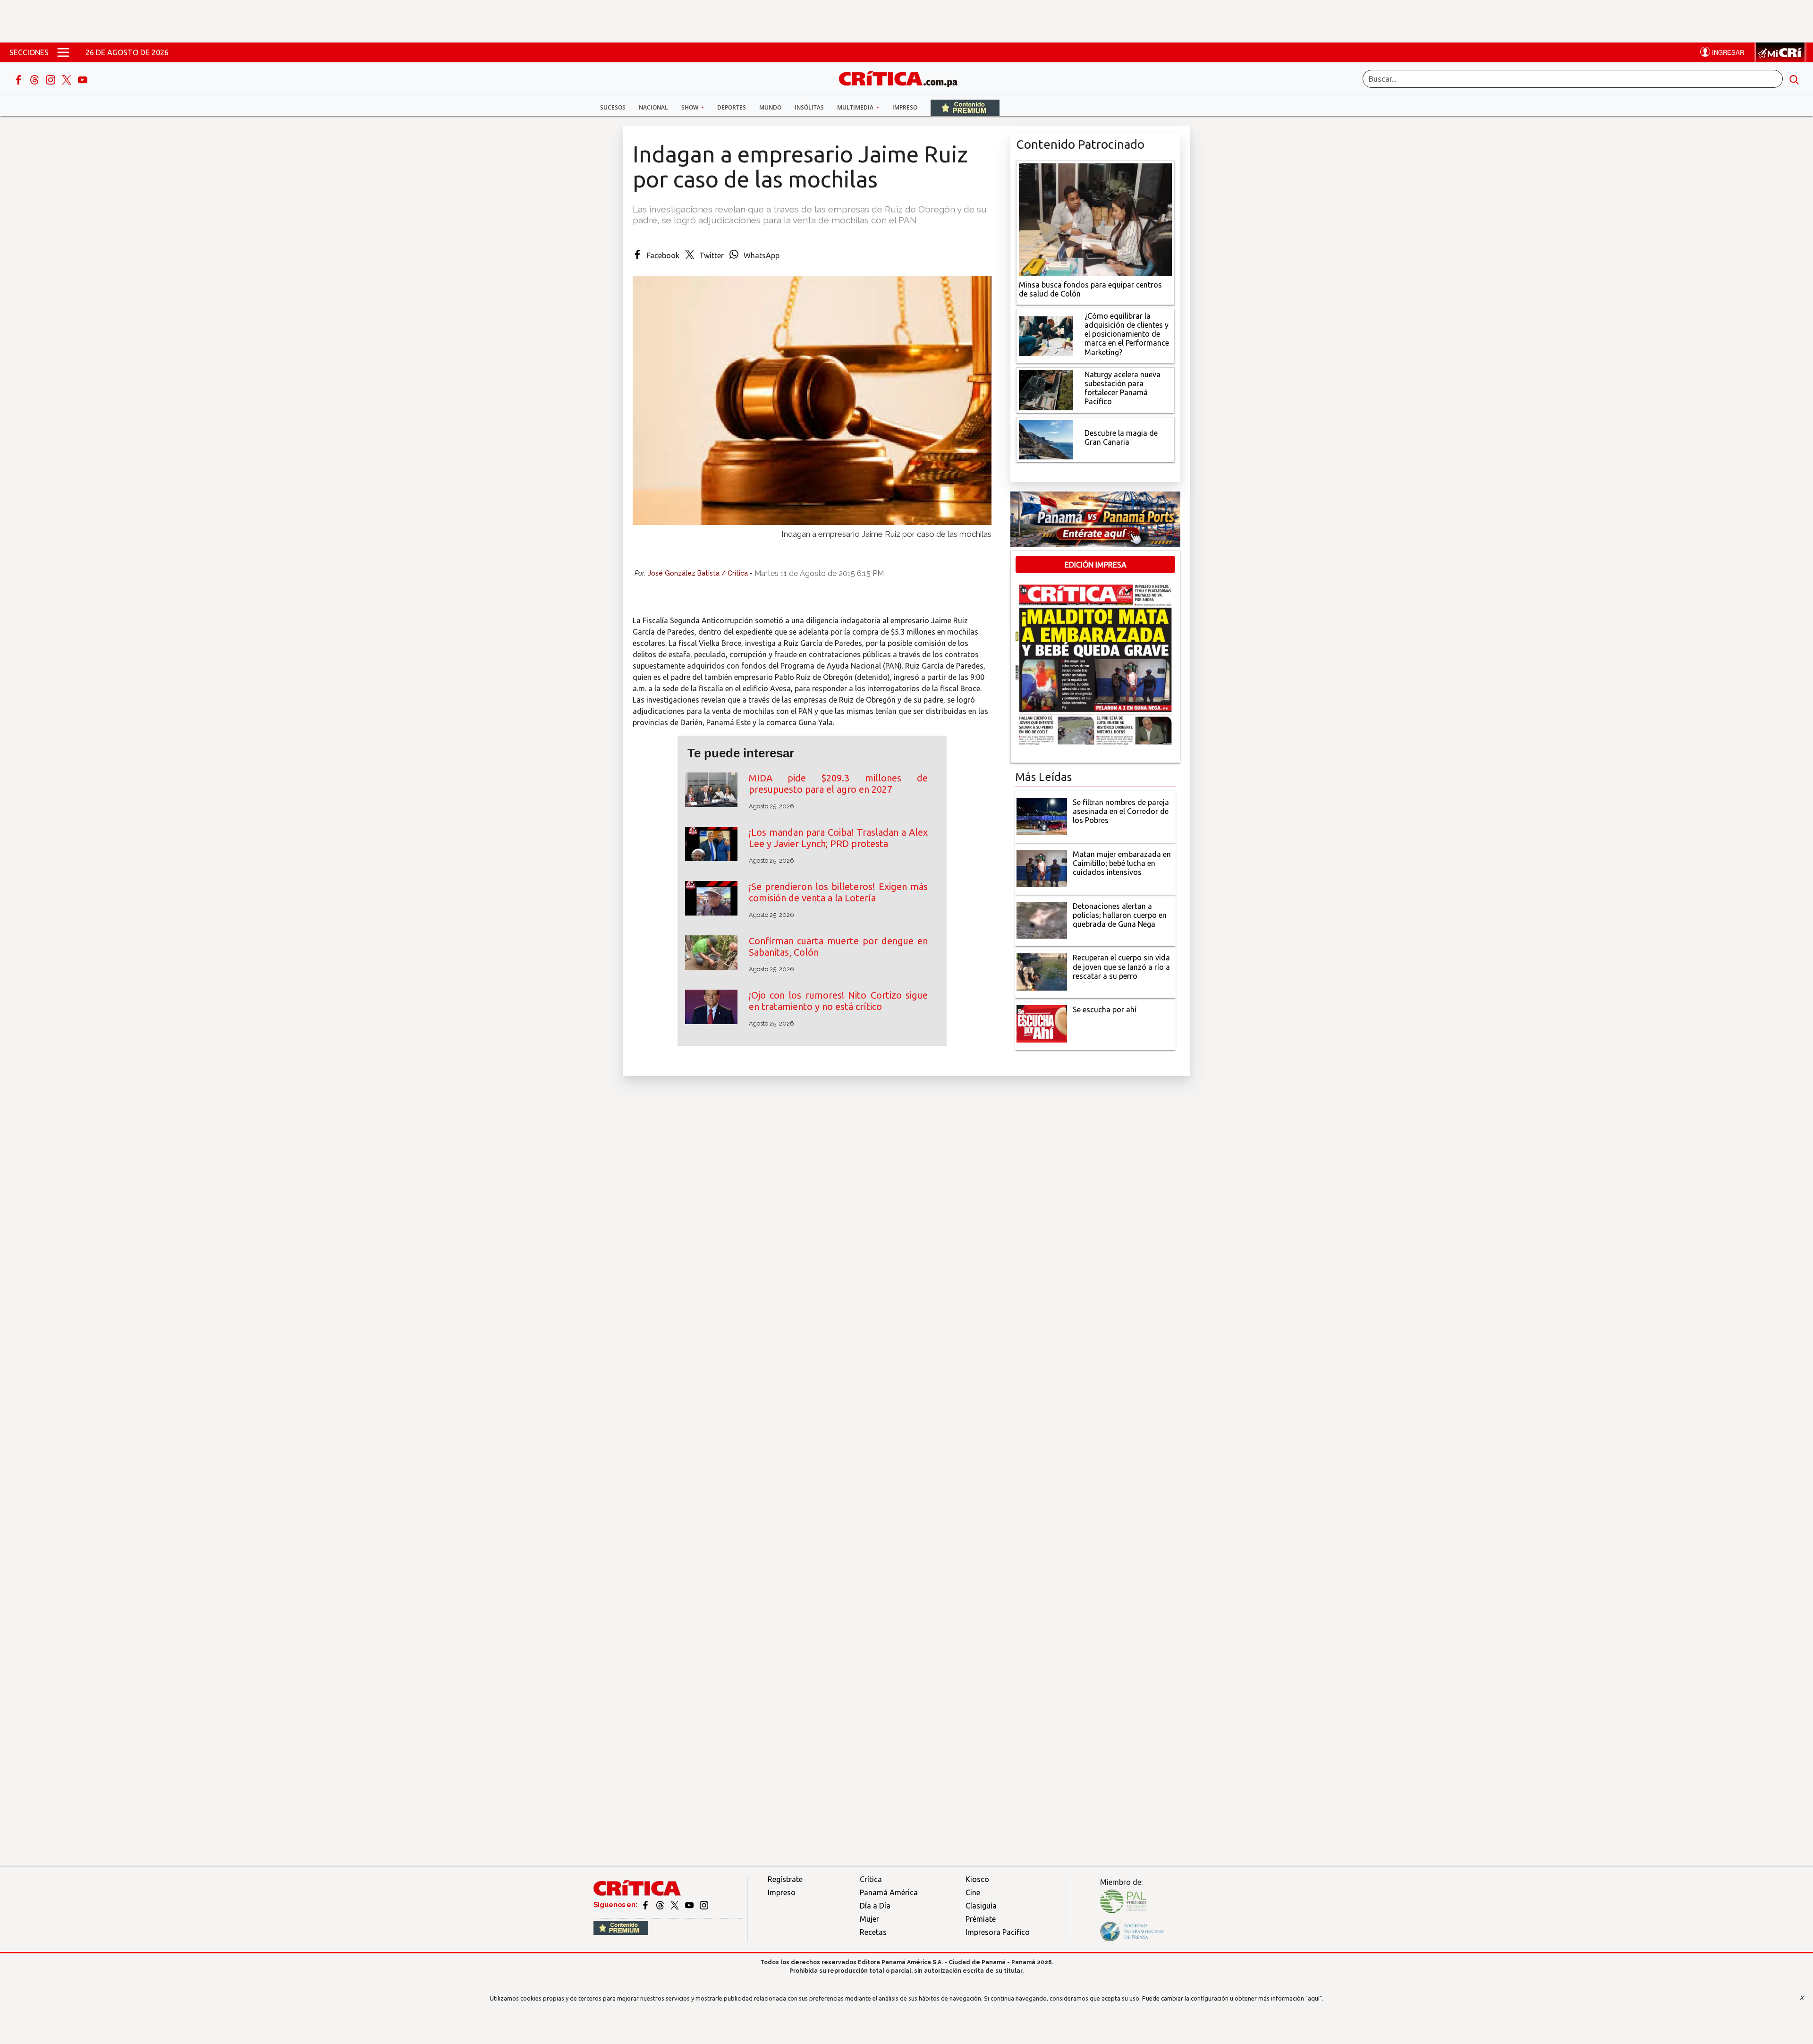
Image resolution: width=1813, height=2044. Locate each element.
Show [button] (690, 107)
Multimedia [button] (856, 107)
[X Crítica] (68, 79)
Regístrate (785, 1879)
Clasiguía (981, 1906)
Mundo (770, 107)
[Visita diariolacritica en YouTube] (690, 1905)
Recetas (873, 1932)
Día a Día (875, 1906)
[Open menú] (63, 52)
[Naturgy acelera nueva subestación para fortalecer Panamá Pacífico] (1046, 389)
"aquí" (1314, 1998)
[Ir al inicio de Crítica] (903, 78)
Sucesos (613, 107)
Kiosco (977, 1879)
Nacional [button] (653, 107)
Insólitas (809, 107)
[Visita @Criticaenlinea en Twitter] (661, 1905)
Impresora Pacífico (998, 1932)
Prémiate (981, 1919)
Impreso (905, 107)
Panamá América (889, 1892)
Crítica (871, 1879)
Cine (973, 1892)
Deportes (732, 107)
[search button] (1794, 79)
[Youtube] (83, 79)
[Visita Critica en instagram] (704, 1905)
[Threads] (35, 79)
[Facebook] (19, 79)
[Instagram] (51, 79)
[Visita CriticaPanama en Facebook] (646, 1905)
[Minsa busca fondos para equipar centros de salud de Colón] (1095, 219)
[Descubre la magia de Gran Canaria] (1046, 439)
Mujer (869, 1919)
